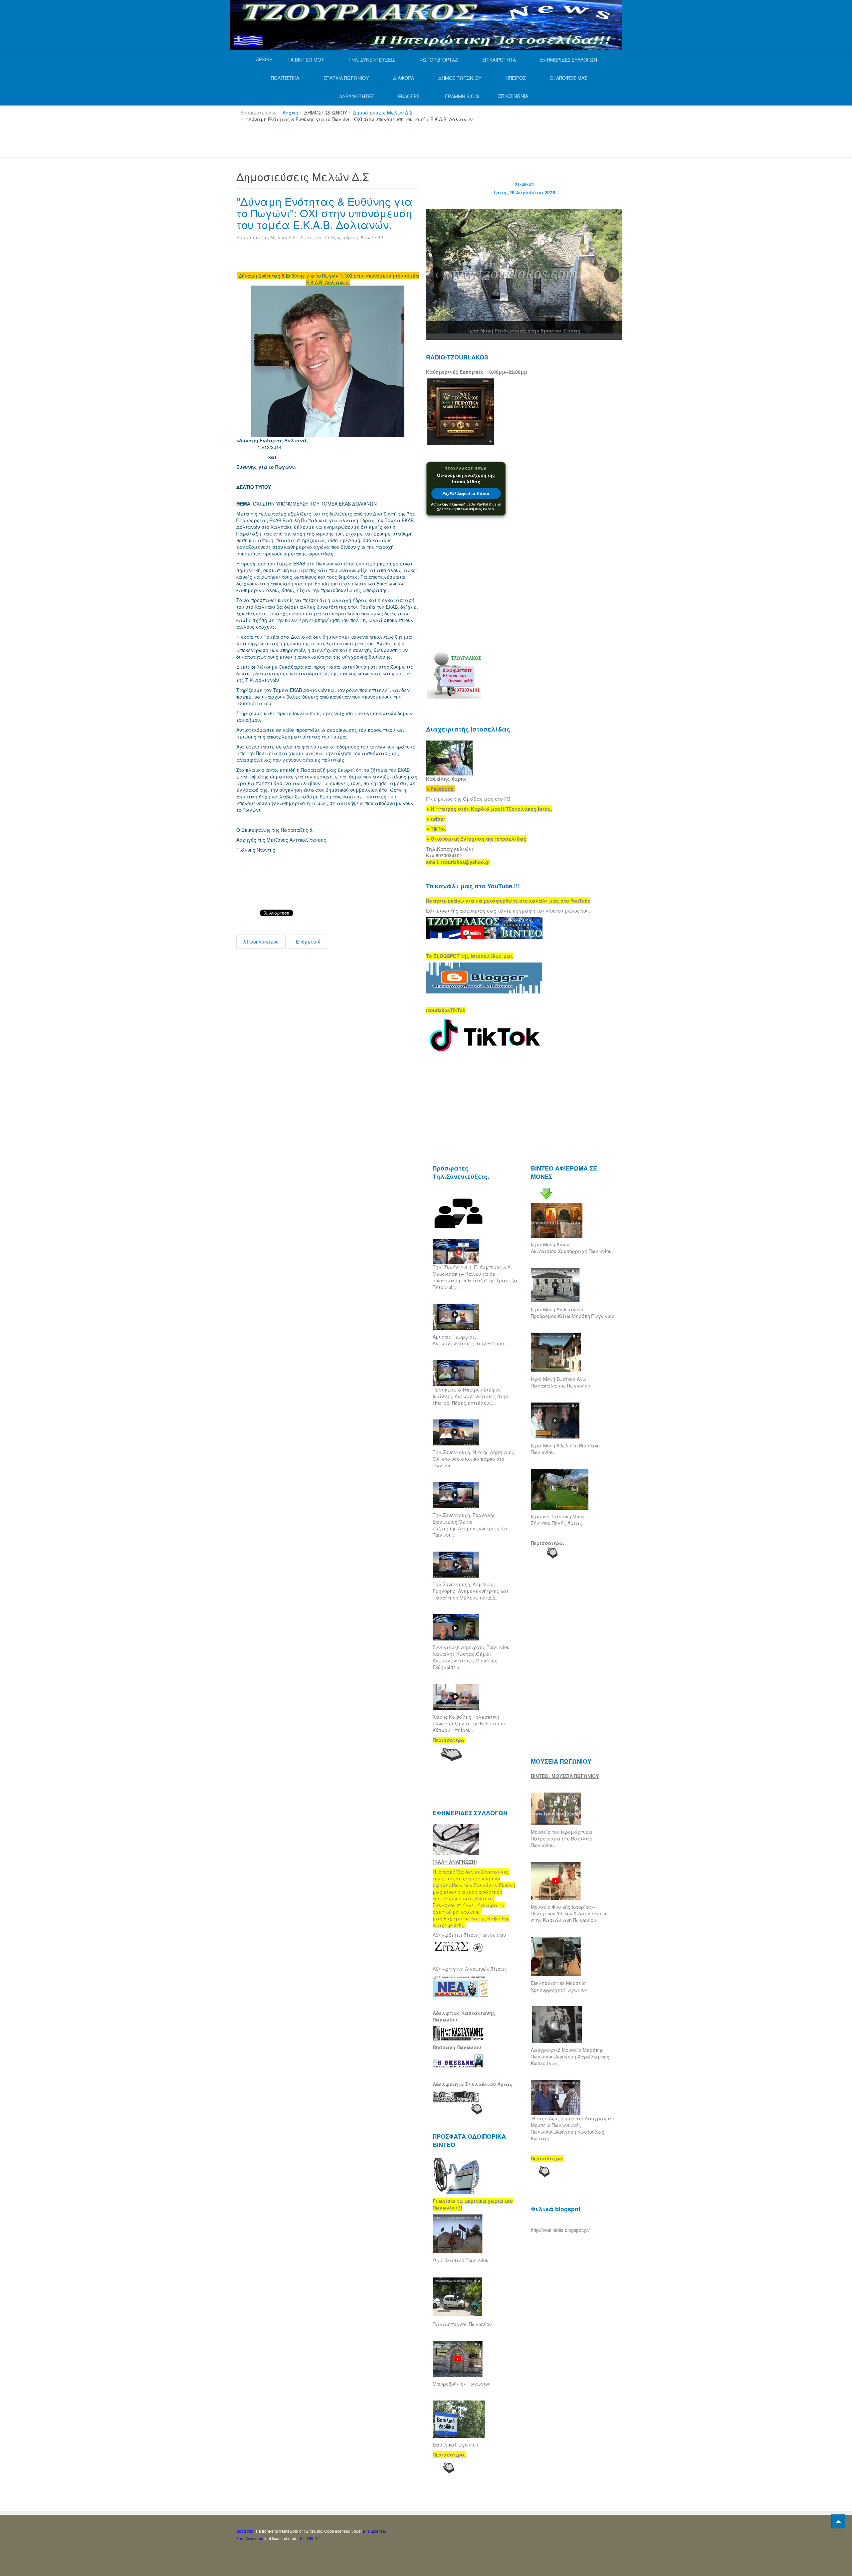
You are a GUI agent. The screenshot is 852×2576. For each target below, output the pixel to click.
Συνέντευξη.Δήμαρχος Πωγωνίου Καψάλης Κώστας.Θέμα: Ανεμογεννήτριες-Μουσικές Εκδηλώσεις (471, 1657)
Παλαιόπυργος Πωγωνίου (462, 2324)
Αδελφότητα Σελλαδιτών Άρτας (473, 2084)
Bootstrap (245, 2531)
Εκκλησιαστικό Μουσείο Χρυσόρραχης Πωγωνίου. (560, 1986)
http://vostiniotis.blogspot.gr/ (560, 2230)
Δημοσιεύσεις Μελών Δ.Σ (383, 112)
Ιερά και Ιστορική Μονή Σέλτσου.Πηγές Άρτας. (558, 1520)
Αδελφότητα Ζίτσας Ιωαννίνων (469, 1935)
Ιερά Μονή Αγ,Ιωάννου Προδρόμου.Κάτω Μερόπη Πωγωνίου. (573, 1313)
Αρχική (290, 112)
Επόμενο (307, 942)
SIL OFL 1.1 (311, 2538)
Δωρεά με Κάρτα (466, 493)
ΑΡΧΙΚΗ (264, 59)
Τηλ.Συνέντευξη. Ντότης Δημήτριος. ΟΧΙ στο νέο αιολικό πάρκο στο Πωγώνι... (474, 1459)
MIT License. (375, 2531)
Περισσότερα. (547, 1543)
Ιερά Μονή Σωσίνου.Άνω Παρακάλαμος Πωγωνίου (560, 1382)
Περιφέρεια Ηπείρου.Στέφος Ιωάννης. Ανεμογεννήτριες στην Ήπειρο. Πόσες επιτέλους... (470, 1396)
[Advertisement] (357, 143)
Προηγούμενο (262, 942)
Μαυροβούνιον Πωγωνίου (462, 2384)
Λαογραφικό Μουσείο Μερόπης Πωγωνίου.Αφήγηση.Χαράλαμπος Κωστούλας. (570, 2056)
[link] (489, 809)
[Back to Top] (838, 2521)
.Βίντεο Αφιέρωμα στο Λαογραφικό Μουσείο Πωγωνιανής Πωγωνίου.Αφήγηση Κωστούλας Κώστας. (573, 2128)
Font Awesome (250, 2538)
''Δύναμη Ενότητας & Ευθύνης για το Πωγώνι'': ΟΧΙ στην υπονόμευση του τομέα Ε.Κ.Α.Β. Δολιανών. (324, 213)
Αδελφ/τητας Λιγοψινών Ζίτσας (470, 1969)
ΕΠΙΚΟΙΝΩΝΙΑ (513, 96)
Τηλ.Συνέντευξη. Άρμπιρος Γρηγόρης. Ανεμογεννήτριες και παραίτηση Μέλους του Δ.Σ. (470, 1591)
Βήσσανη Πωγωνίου (457, 2047)
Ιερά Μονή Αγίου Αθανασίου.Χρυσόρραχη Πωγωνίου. (572, 1248)
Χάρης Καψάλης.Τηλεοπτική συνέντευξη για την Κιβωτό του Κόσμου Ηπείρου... (469, 1723)
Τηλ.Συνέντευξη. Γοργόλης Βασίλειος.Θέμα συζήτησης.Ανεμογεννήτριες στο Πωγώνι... (471, 1525)
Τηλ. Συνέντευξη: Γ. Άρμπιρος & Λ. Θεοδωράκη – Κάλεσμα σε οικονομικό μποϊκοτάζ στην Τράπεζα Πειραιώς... (475, 1277)
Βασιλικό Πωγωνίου (455, 2445)
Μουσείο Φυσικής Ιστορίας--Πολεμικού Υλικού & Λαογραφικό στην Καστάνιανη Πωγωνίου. (569, 1913)
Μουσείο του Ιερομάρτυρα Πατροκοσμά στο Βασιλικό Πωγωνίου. (562, 1838)
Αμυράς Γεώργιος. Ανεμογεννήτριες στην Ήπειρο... (470, 1340)
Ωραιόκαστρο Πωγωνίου (461, 2260)
